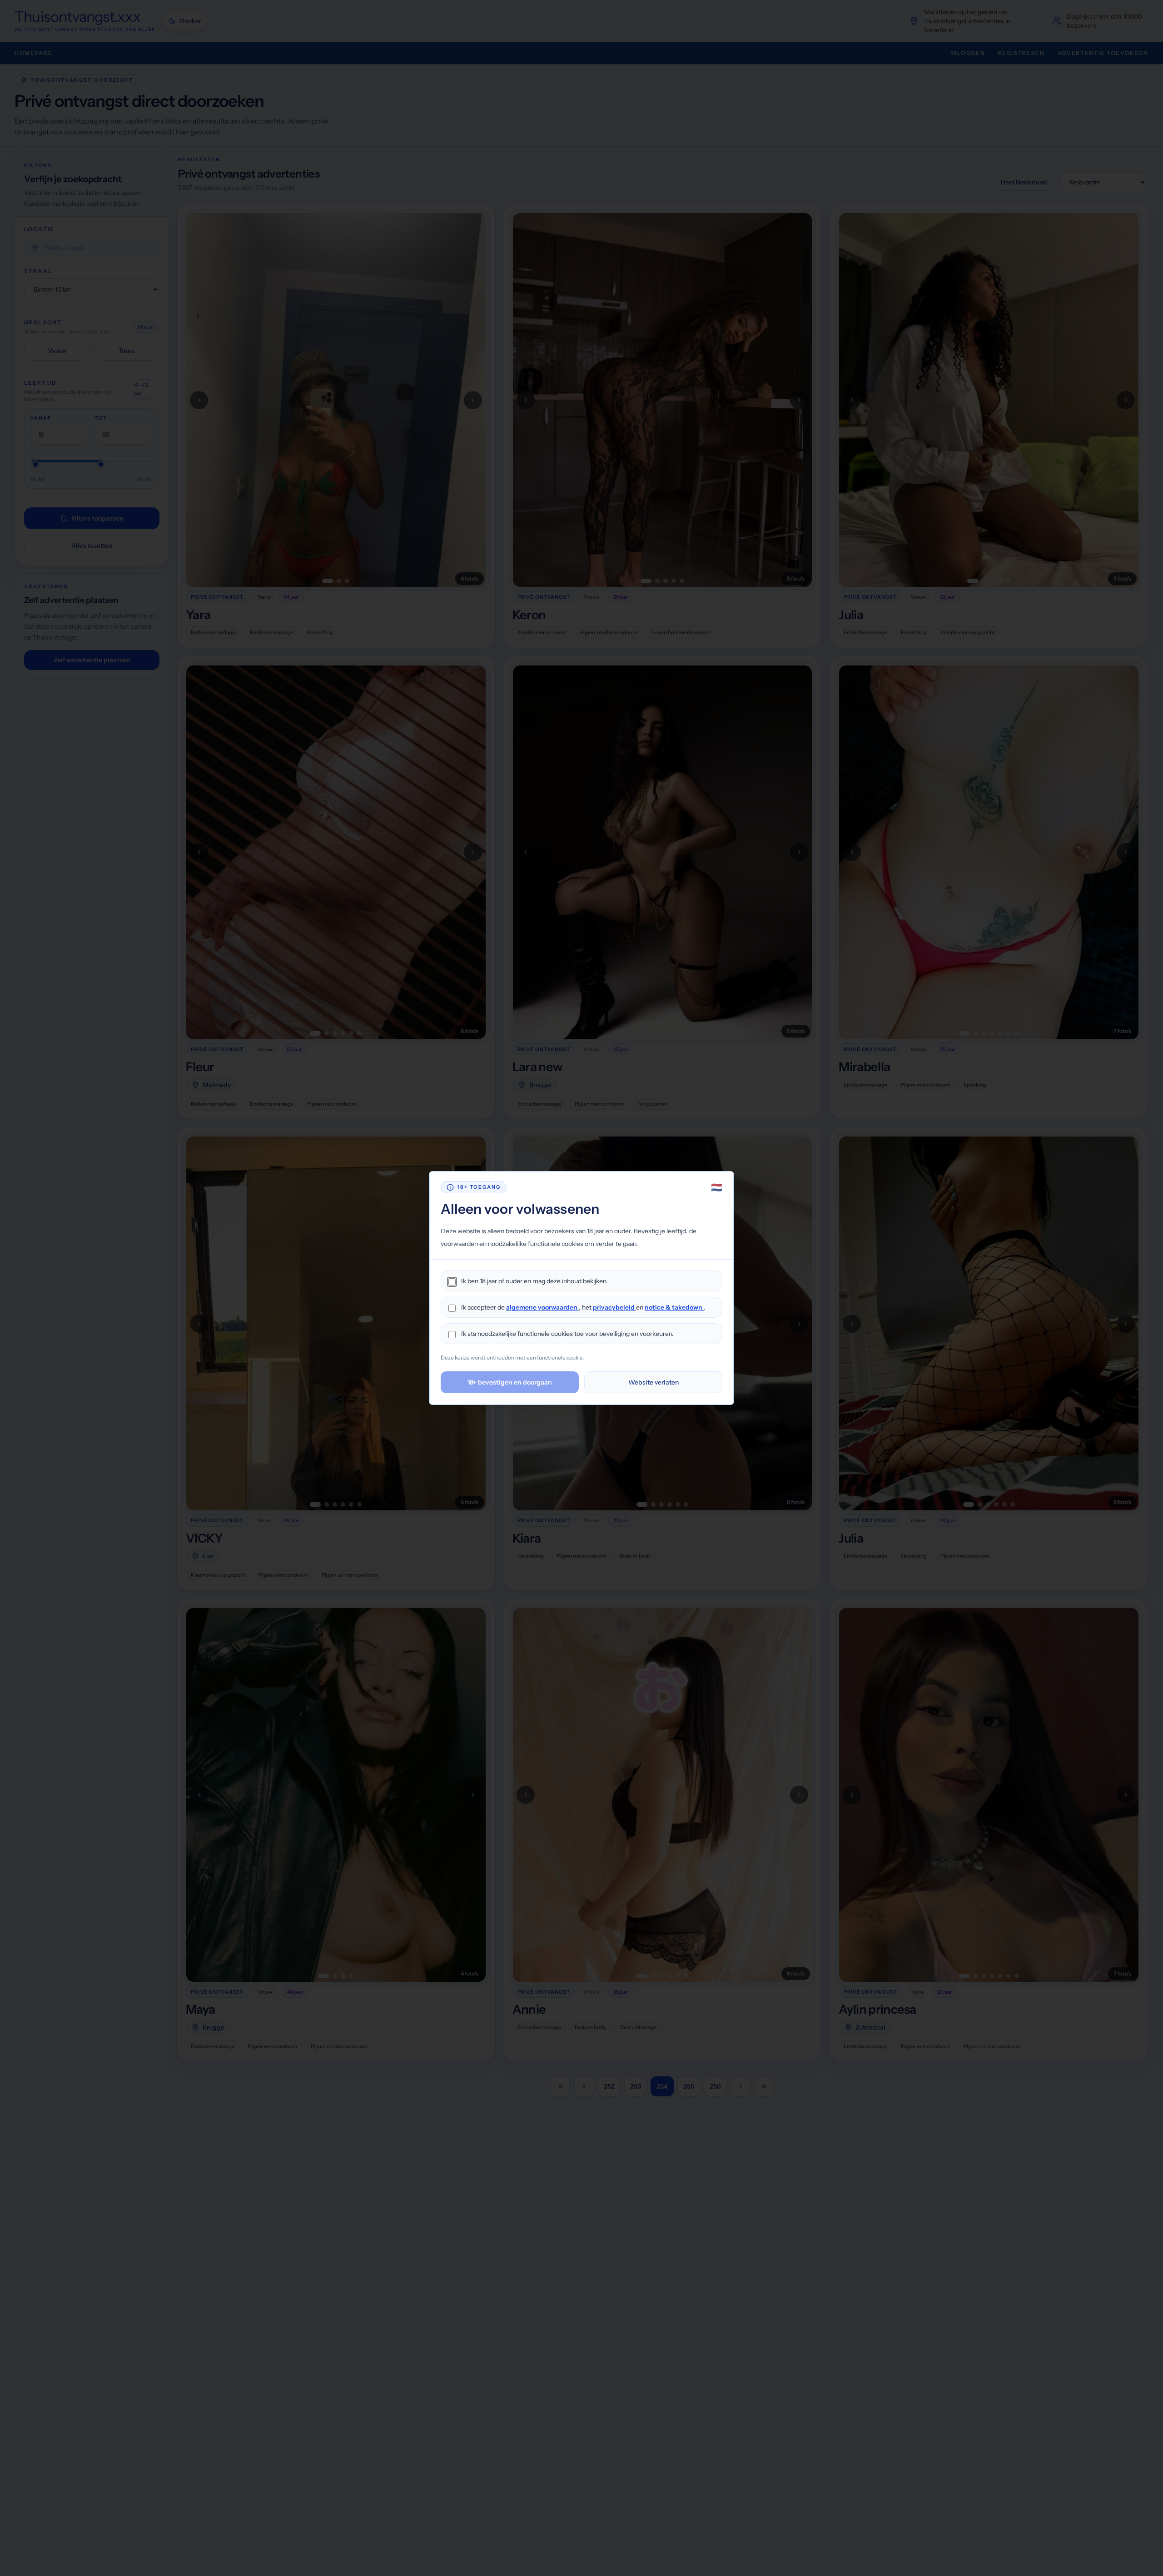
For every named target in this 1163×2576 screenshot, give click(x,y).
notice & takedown (674, 1307)
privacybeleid (614, 1307)
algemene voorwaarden (542, 1307)
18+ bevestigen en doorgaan (510, 1382)
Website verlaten (654, 1382)
